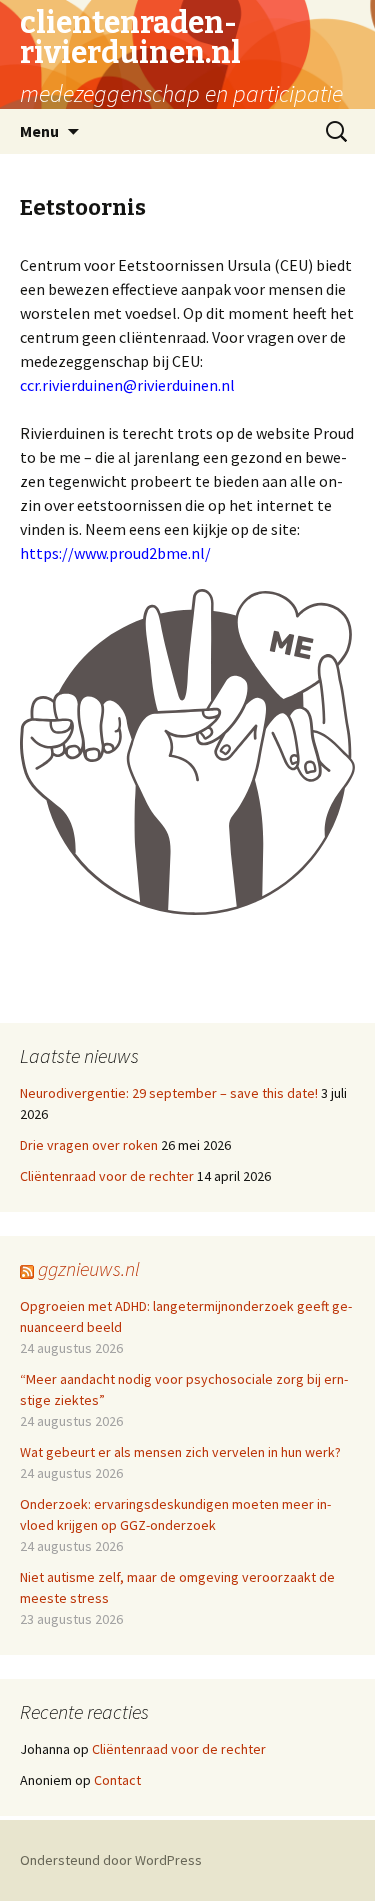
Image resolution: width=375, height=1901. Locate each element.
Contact (117, 1780)
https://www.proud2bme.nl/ (115, 553)
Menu (39, 131)
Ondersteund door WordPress (111, 1860)
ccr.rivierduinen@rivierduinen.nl (127, 385)
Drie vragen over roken (89, 1145)
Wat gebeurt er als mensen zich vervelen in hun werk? (180, 1452)
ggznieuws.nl (89, 1268)
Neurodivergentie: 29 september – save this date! (169, 1093)
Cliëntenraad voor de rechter (107, 1176)
